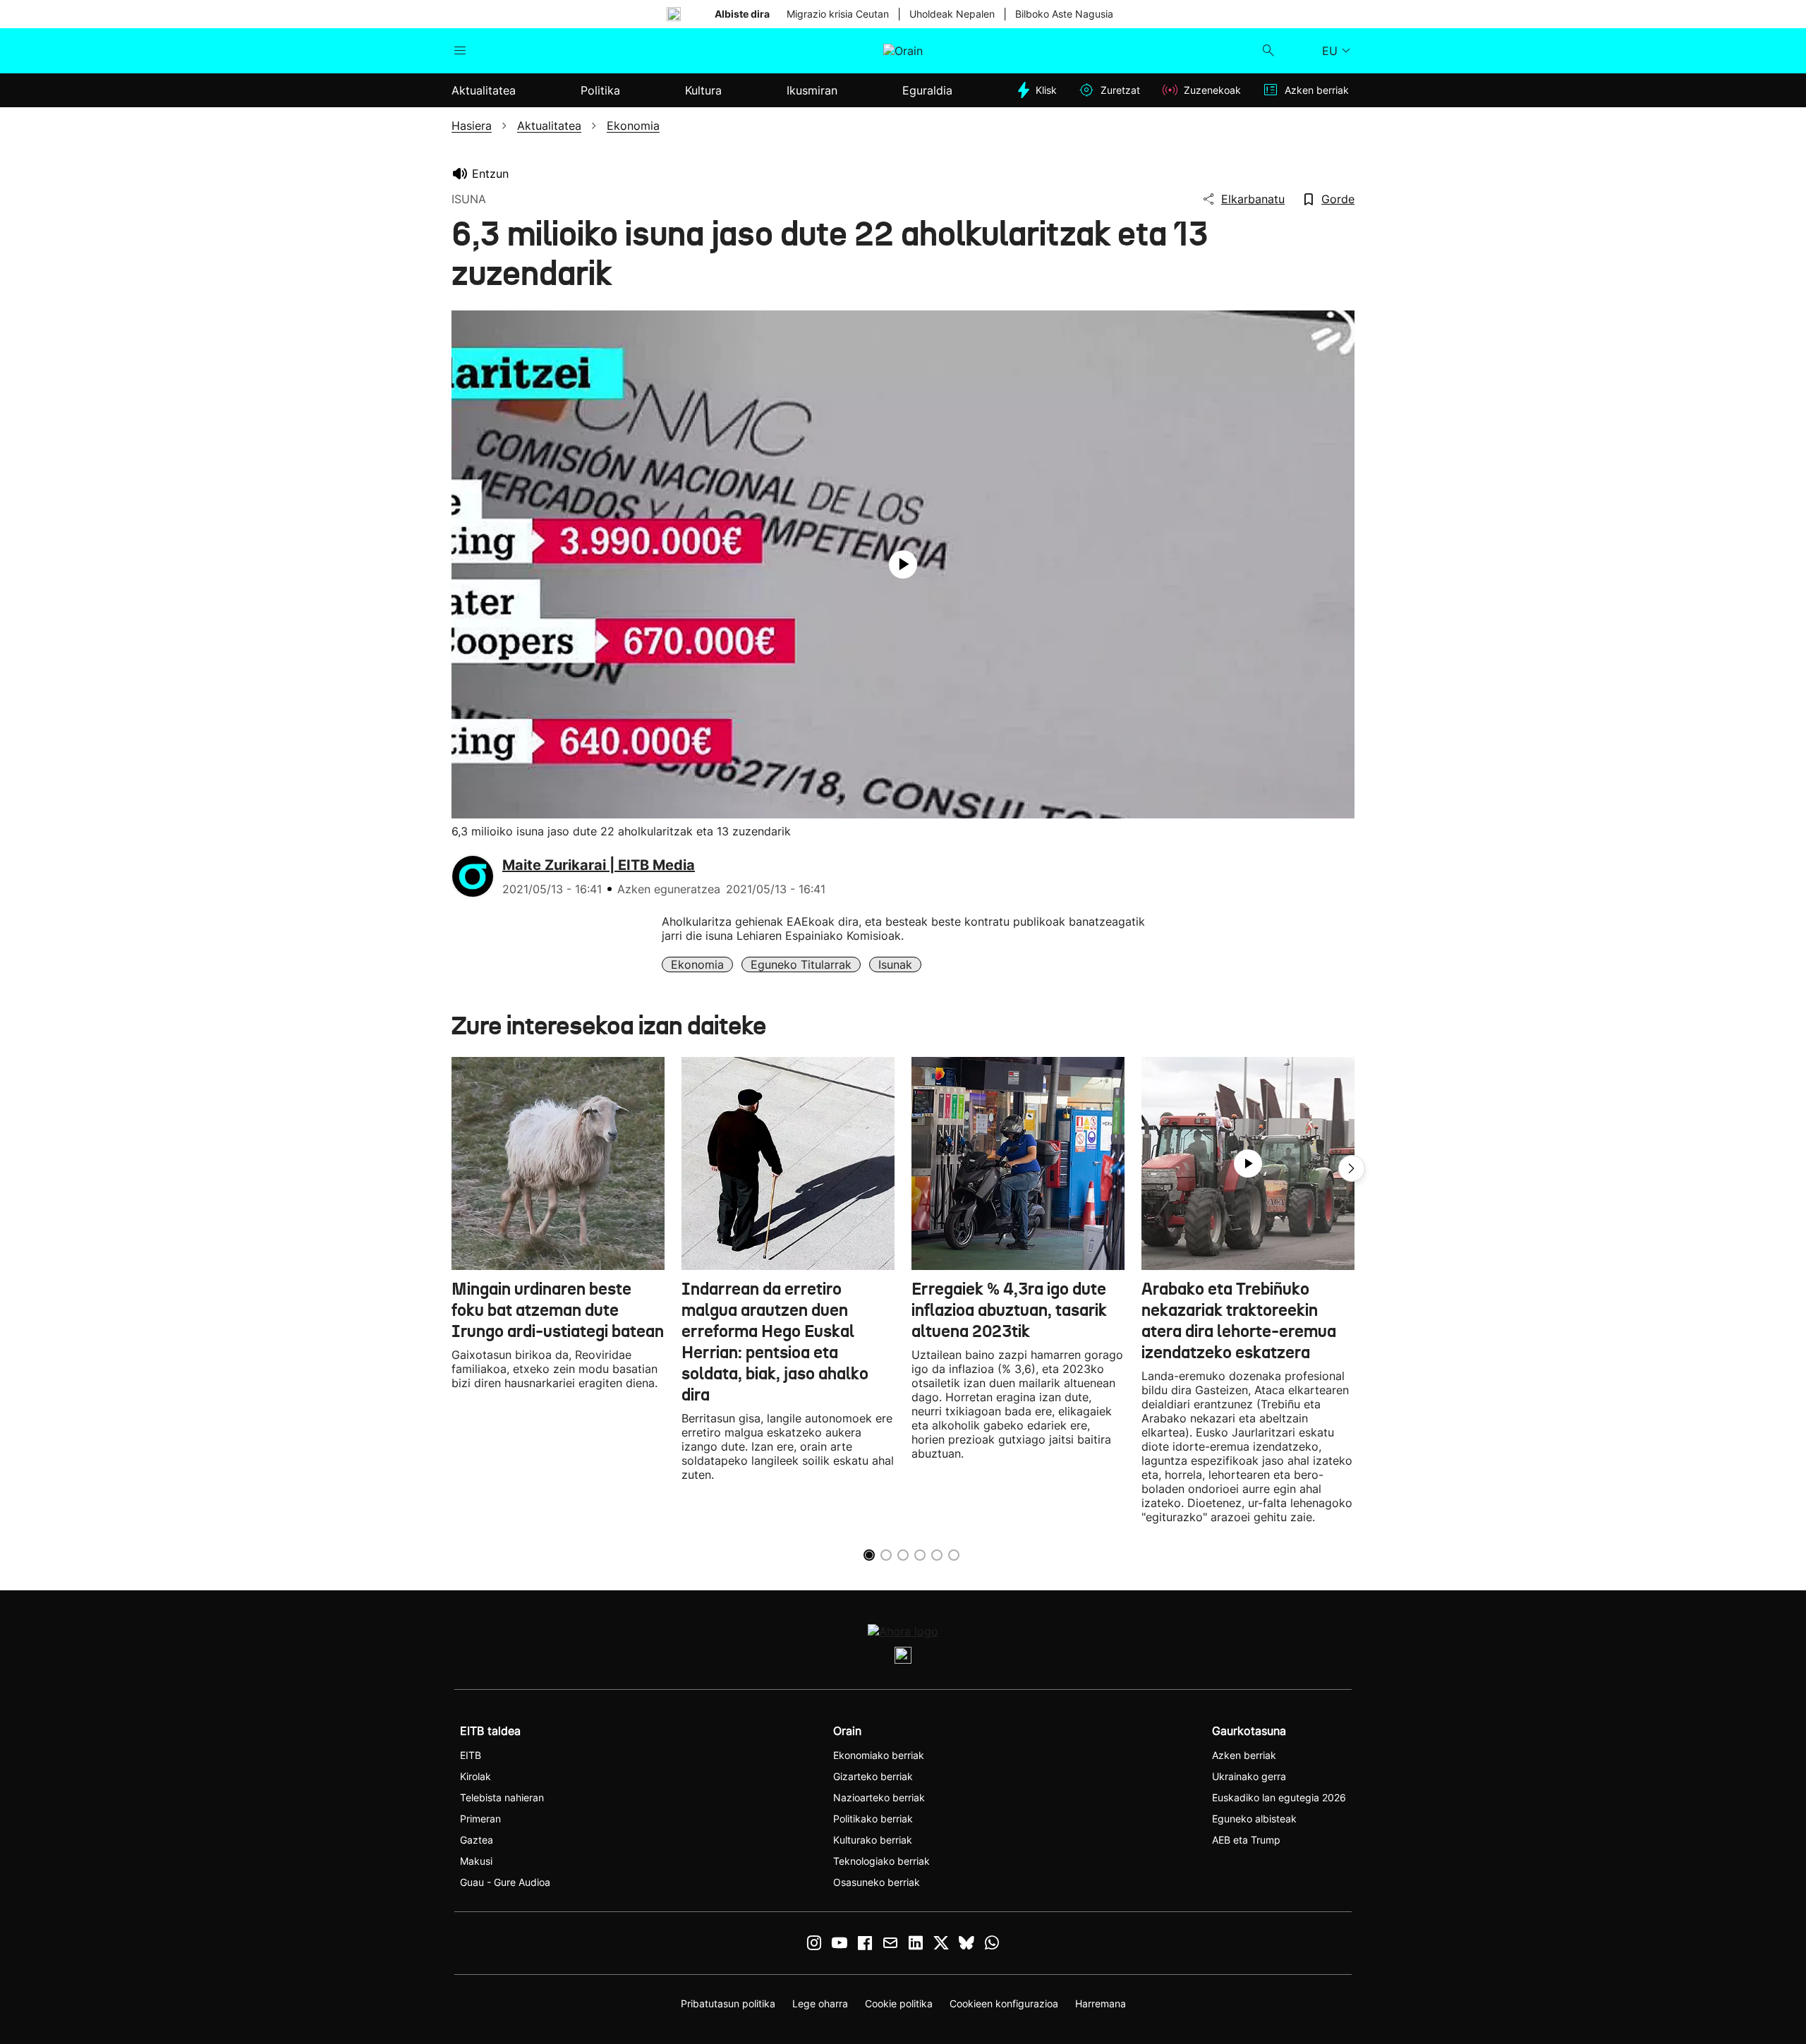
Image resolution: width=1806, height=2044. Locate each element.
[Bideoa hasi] (903, 564)
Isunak (895, 964)
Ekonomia (697, 964)
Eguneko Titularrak (801, 964)
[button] (1352, 1168)
